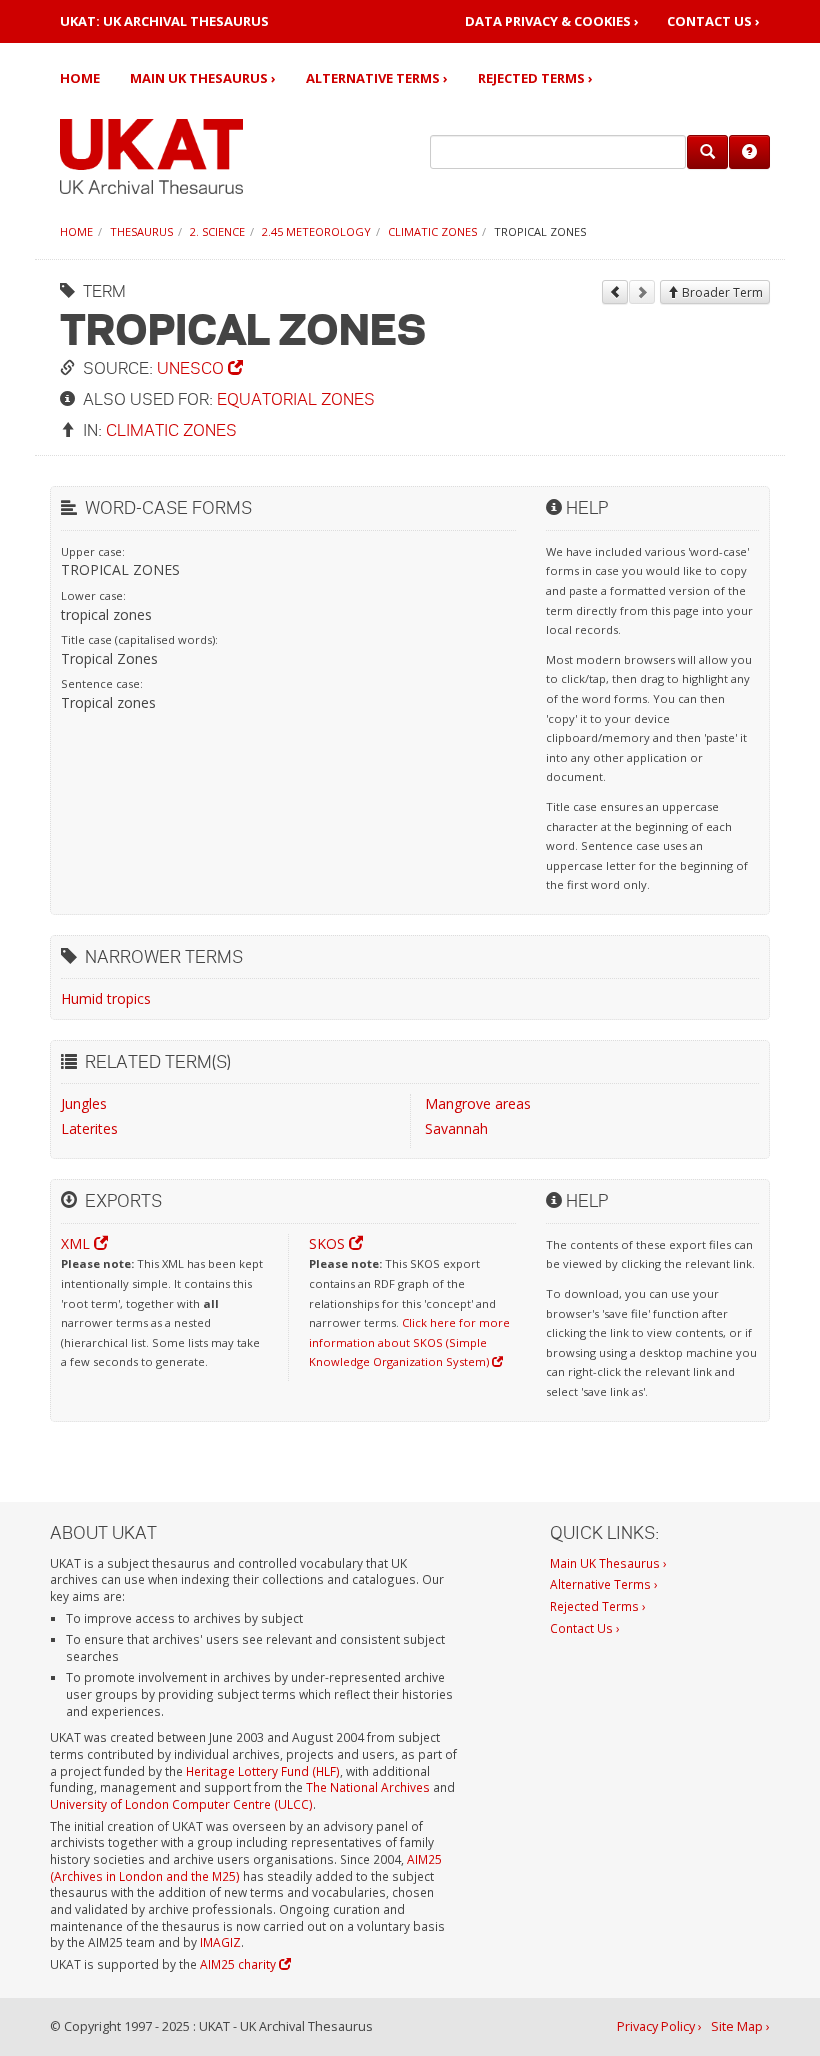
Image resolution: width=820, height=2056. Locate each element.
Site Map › (740, 2026)
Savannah (456, 1128)
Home (80, 78)
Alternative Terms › (377, 78)
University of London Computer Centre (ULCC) (181, 1804)
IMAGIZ (220, 1942)
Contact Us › (713, 21)
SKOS (329, 1243)
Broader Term (721, 292)
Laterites (89, 1128)
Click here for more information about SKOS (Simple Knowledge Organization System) (409, 1342)
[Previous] (615, 292)
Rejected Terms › (535, 78)
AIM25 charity (239, 1964)
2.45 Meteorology (316, 231)
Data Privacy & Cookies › (552, 21)
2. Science (217, 231)
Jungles (84, 1103)
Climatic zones (432, 231)
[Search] (707, 152)
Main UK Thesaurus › (203, 78)
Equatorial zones (296, 398)
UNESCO (192, 367)
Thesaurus (141, 231)
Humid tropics (106, 998)
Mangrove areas (478, 1103)
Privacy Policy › (659, 2026)
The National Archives (368, 1787)
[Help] (749, 152)
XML (77, 1243)
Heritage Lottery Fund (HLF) (263, 1771)
